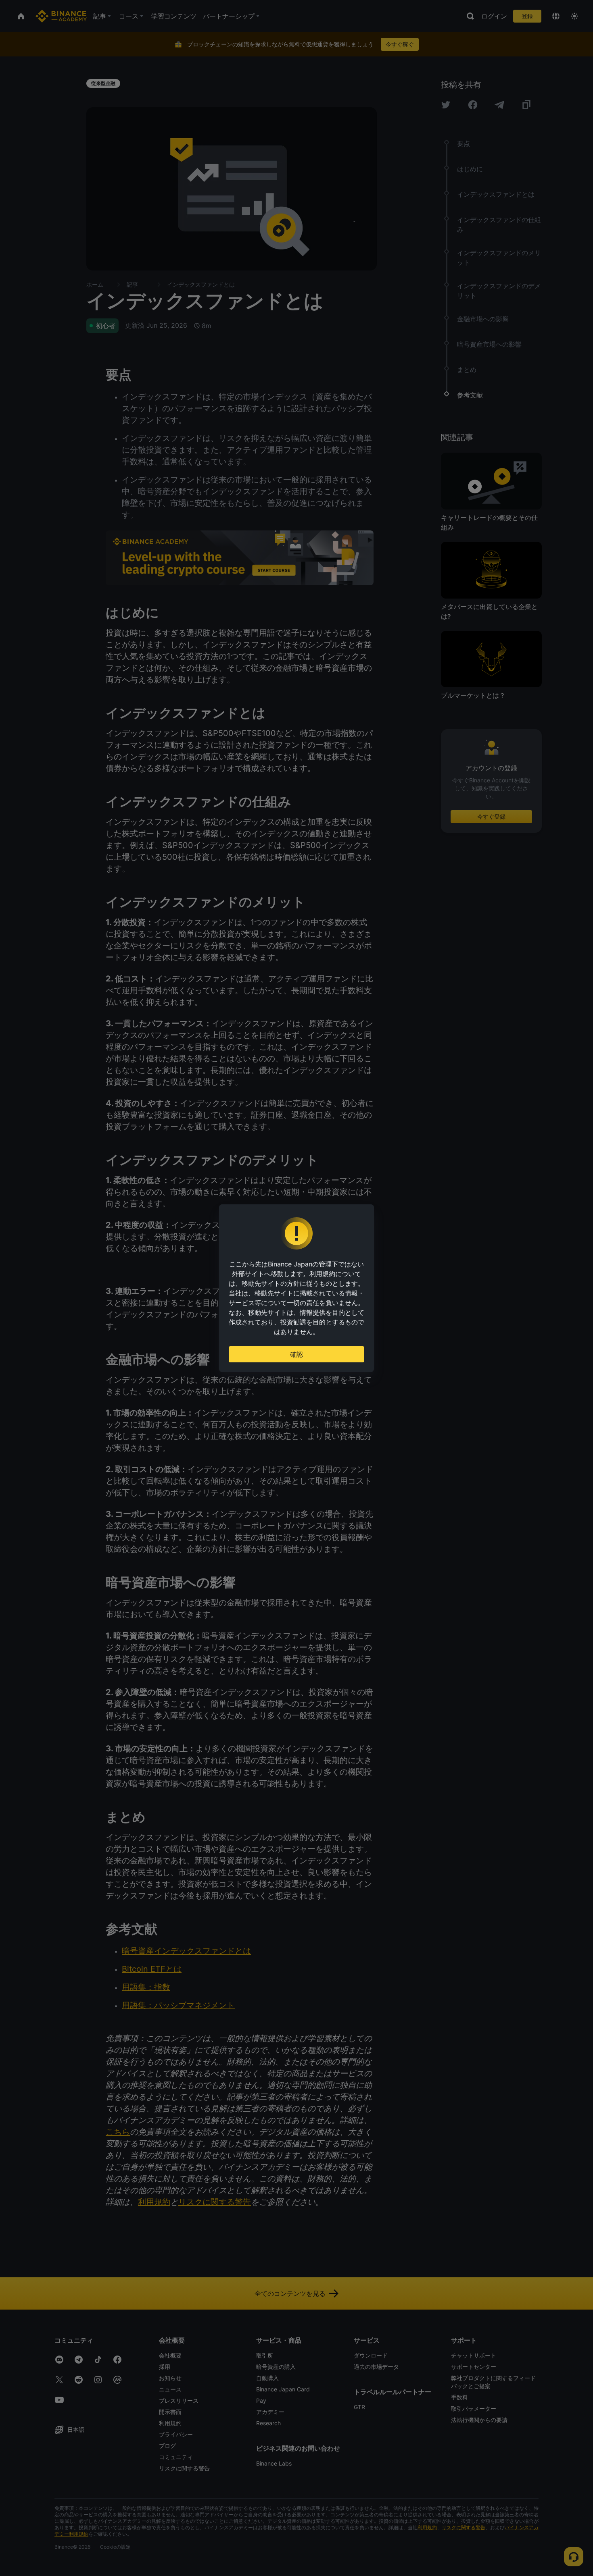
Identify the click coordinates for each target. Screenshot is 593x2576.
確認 (296, 1354)
